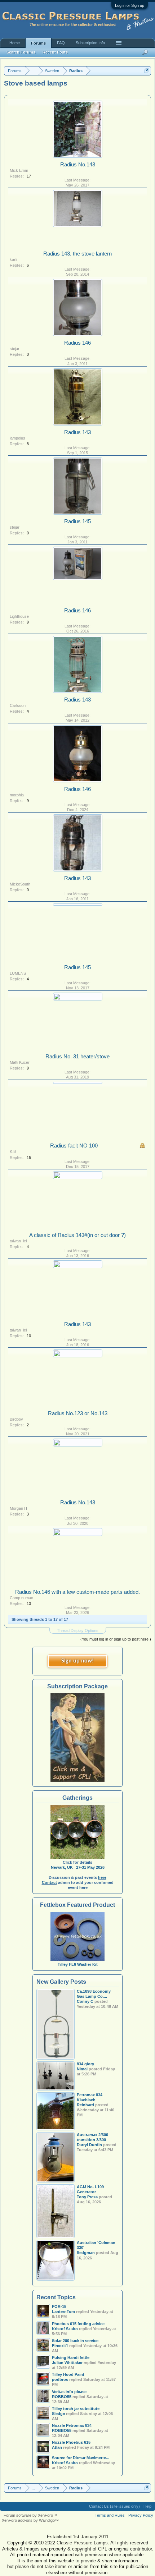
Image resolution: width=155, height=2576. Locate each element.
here (102, 1877)
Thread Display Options (78, 1630)
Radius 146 (77, 343)
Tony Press (87, 2197)
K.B (13, 1151)
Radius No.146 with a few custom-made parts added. (77, 1592)
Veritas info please (69, 2392)
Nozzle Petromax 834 (72, 2425)
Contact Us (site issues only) (114, 2506)
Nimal (82, 2069)
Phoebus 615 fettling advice (78, 2324)
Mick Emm (19, 170)
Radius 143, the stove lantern (77, 254)
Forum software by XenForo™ (30, 2515)
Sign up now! (77, 1661)
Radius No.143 (78, 165)
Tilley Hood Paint (68, 2374)
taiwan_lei (18, 1241)
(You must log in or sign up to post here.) (116, 1639)
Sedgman (86, 2253)
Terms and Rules (110, 2515)
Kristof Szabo (65, 2463)
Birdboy (16, 1419)
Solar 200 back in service (75, 2341)
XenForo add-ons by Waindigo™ (30, 2520)
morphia (17, 795)
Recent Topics (56, 2297)
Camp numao (21, 1598)
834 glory (85, 2064)
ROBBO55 (62, 2397)
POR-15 (59, 2306)
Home (15, 43)
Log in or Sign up (130, 5)
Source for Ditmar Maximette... (81, 2458)
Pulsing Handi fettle (71, 2357)
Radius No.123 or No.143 (78, 1413)
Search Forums (21, 52)
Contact (49, 1882)
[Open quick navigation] (147, 71)
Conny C (85, 2001)
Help (147, 2506)
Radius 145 (77, 521)
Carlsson (18, 705)
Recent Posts (55, 52)
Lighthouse (19, 616)
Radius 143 (77, 432)
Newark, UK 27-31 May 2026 (78, 1867)
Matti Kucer (20, 1062)
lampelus (17, 438)
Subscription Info (90, 43)
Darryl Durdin (89, 2145)
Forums (38, 43)
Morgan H (18, 1508)
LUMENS (18, 973)
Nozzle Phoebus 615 (71, 2442)
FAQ (61, 43)
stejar (15, 349)
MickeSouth (20, 884)
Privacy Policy (141, 2515)
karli (13, 259)
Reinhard (85, 2105)
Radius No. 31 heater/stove (77, 1057)
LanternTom (63, 2311)
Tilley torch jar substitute (76, 2409)
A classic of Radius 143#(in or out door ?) (80, 1235)
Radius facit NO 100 (74, 1146)
